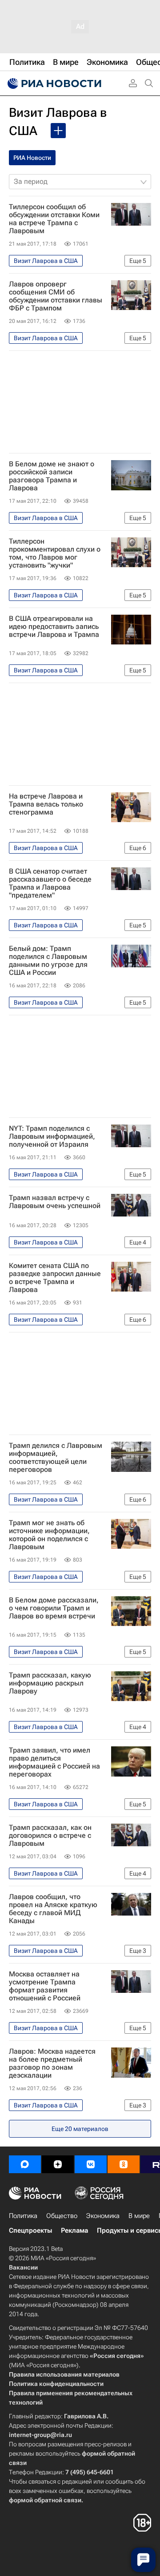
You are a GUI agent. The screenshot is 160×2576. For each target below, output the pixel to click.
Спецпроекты (30, 2230)
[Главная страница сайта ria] (53, 83)
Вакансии (23, 2267)
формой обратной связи (45, 2500)
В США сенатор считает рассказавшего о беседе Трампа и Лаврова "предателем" (50, 883)
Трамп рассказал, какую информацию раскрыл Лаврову (50, 1683)
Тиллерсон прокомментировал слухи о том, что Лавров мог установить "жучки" (55, 553)
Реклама (74, 2230)
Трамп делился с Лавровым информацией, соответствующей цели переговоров (56, 1458)
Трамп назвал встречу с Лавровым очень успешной (55, 1202)
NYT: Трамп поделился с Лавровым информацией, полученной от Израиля (52, 1137)
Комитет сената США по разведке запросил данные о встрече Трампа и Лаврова (55, 1278)
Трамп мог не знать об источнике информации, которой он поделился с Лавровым (49, 1535)
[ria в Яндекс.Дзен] (58, 2164)
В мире (139, 2216)
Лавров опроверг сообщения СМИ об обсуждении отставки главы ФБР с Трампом (56, 296)
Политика (23, 2216)
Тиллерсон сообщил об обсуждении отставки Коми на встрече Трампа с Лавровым (54, 219)
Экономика (103, 2216)
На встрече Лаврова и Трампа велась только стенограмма (46, 804)
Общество (62, 2216)
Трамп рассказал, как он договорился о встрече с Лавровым (50, 1836)
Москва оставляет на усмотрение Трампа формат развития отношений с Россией (45, 1986)
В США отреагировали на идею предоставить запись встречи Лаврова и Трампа (54, 627)
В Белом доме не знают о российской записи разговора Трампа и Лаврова (52, 476)
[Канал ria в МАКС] (25, 2164)
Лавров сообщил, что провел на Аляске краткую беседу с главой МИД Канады (53, 1909)
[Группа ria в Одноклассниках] (124, 2164)
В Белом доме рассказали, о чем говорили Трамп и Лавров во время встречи (54, 1608)
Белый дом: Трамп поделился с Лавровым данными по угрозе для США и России (48, 961)
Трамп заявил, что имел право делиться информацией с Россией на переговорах (54, 1762)
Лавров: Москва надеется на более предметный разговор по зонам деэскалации (52, 2063)
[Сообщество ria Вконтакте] (91, 2164)
